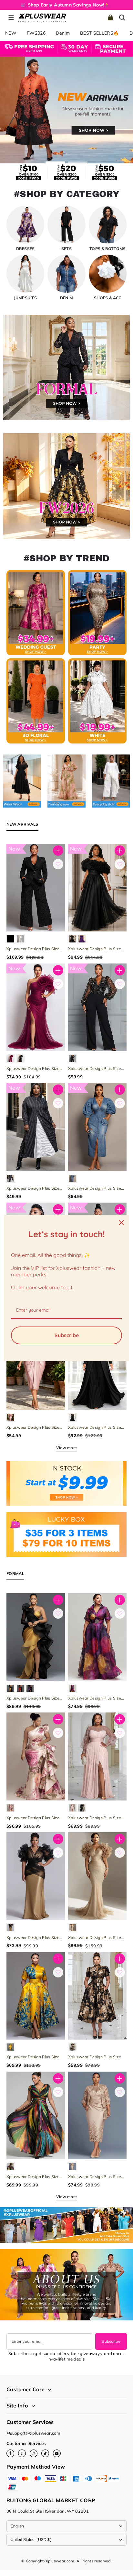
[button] (11, 17)
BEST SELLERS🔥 (100, 33)
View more (67, 1448)
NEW (11, 33)
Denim (63, 33)
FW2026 (36, 33)
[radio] (11, 939)
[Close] (121, 1223)
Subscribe (111, 2341)
